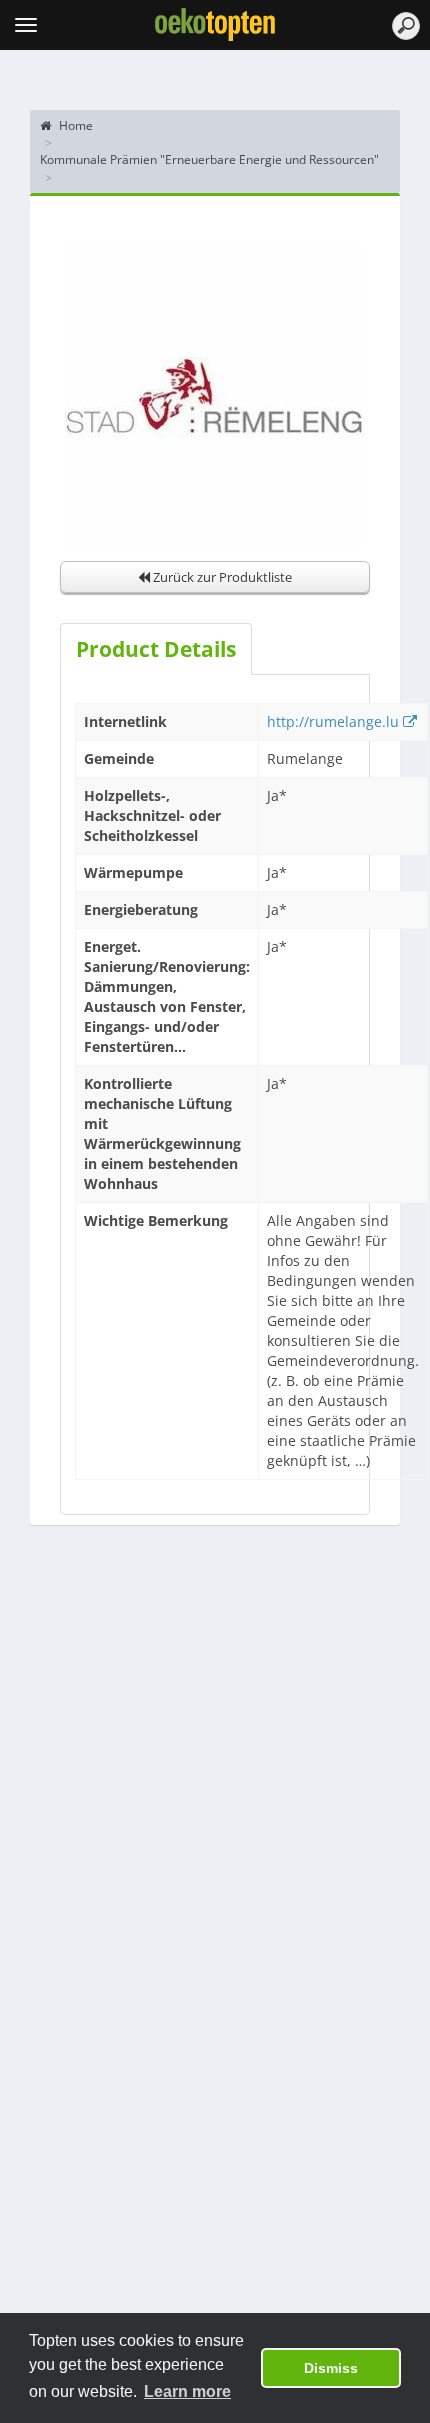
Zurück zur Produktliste (221, 577)
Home (74, 125)
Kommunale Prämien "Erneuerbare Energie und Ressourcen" (209, 159)
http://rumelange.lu (335, 721)
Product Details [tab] (156, 649)
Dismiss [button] (331, 2368)
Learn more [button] (187, 2391)
